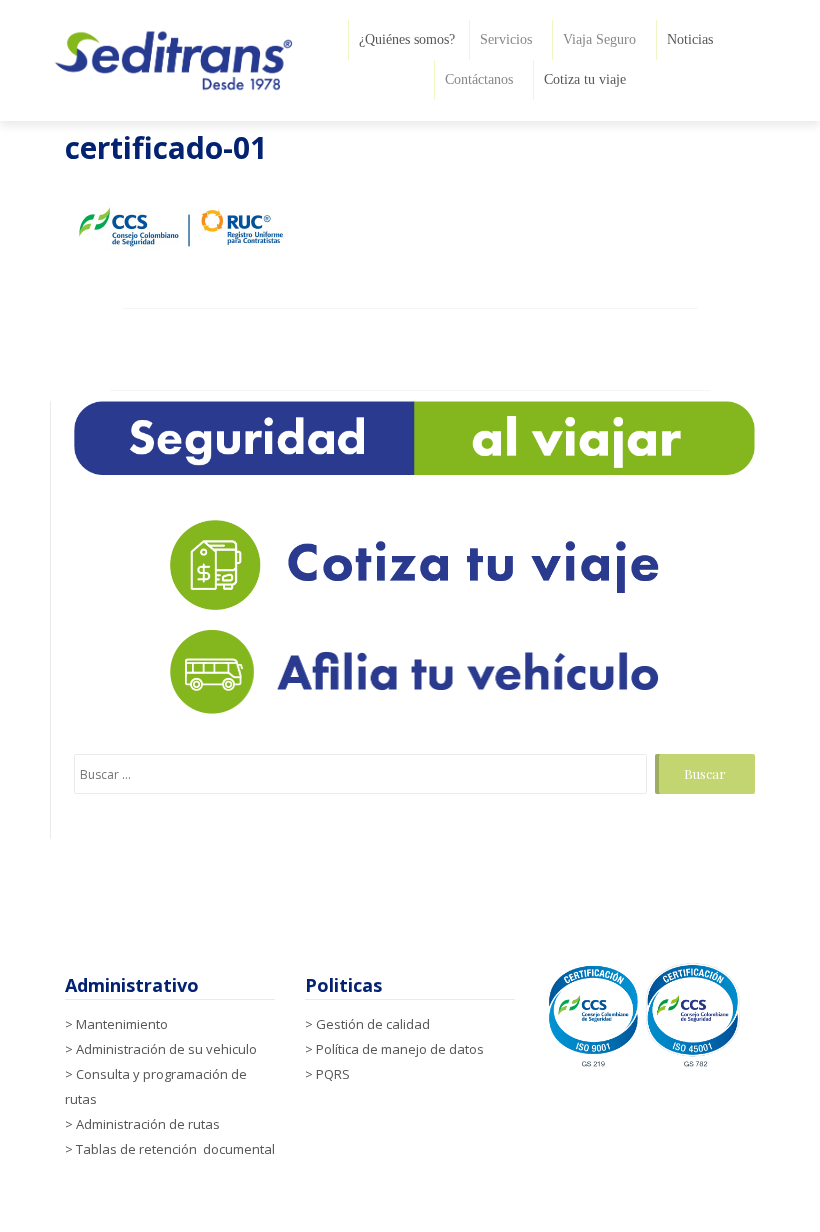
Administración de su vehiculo (166, 1049)
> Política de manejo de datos (394, 1049)
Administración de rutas (148, 1124)
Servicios (506, 39)
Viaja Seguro (599, 39)
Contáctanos (479, 79)
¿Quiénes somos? (407, 39)
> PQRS (327, 1074)
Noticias (690, 39)
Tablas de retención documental (175, 1149)
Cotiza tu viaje (585, 79)
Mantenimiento (122, 1024)
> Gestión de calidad (367, 1024)
